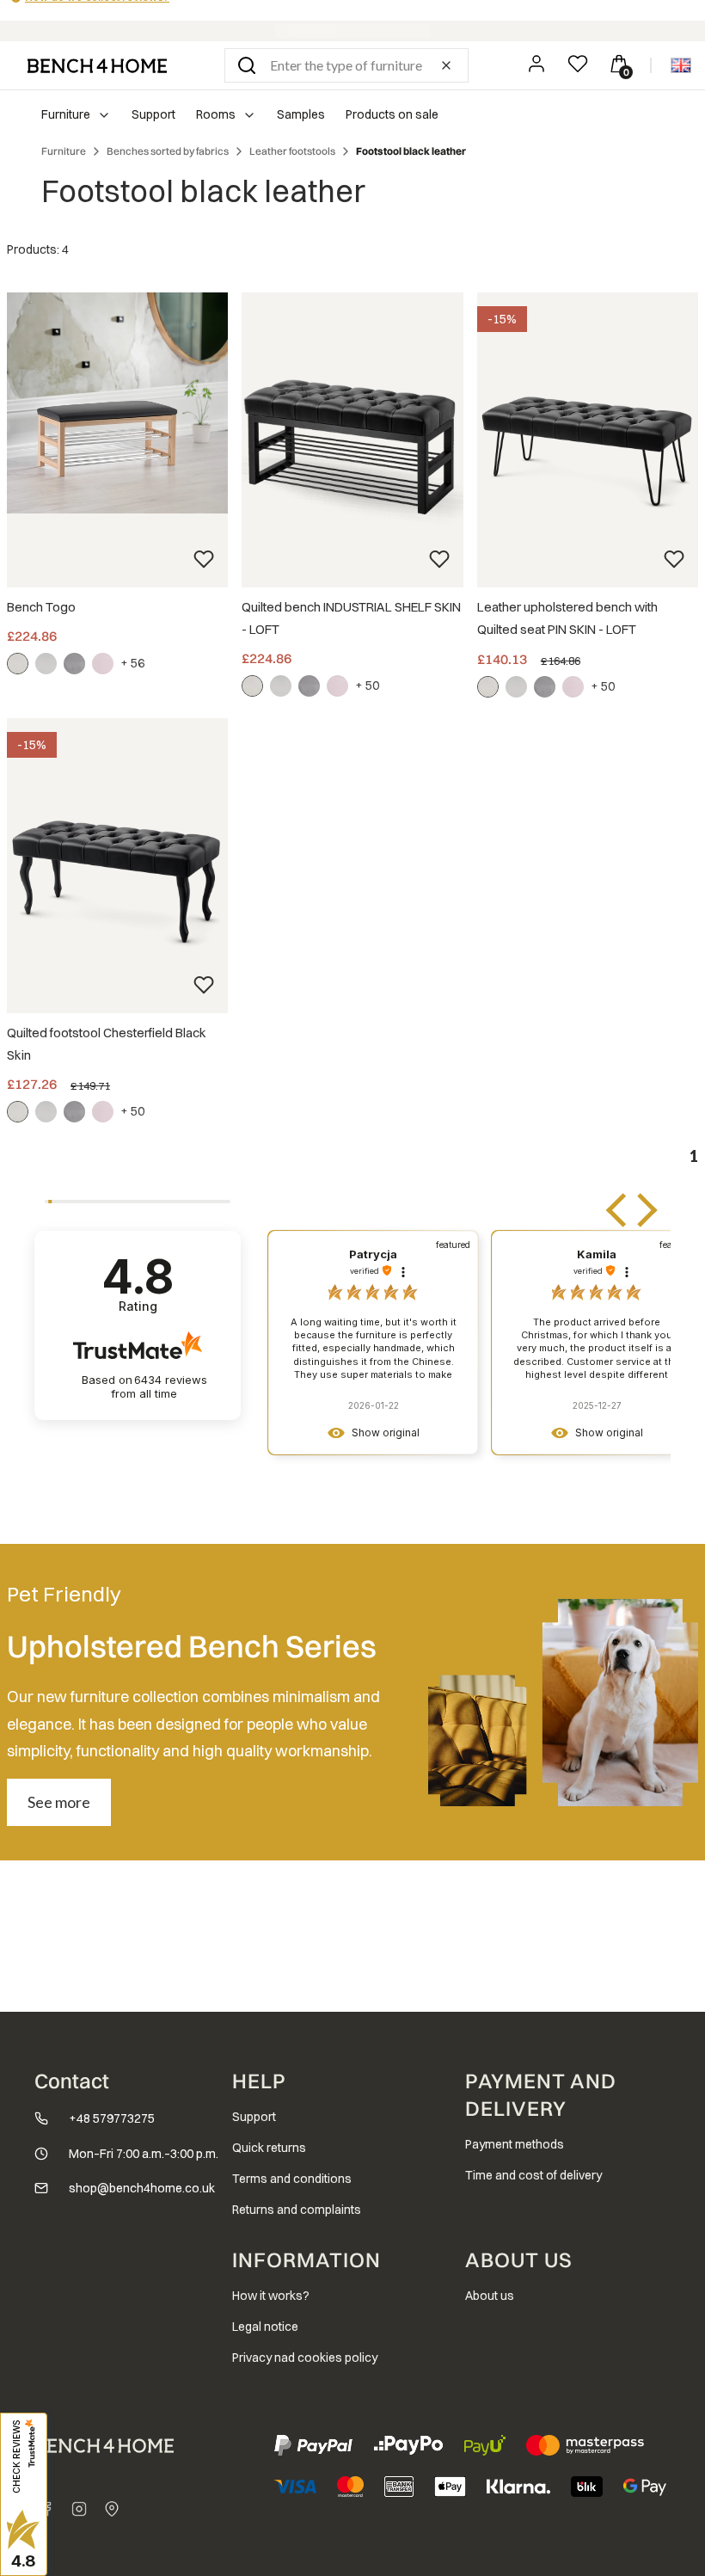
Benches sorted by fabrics (168, 151)
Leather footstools (292, 151)
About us (490, 2296)
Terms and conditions (292, 2179)
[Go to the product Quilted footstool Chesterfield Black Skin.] (117, 866)
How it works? (271, 2296)
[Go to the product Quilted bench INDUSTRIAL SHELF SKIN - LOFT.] (352, 440)
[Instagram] (79, 2509)
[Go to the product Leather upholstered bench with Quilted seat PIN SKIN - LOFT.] (588, 440)
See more (59, 1802)
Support (254, 2117)
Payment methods (515, 2144)
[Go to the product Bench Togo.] (117, 403)
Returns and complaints (297, 2210)
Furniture (64, 151)
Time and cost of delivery (533, 2175)
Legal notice (265, 2327)
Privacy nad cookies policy (305, 2358)
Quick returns (269, 2148)
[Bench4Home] (112, 2509)
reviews (159, 1387)
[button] (247, 65)
